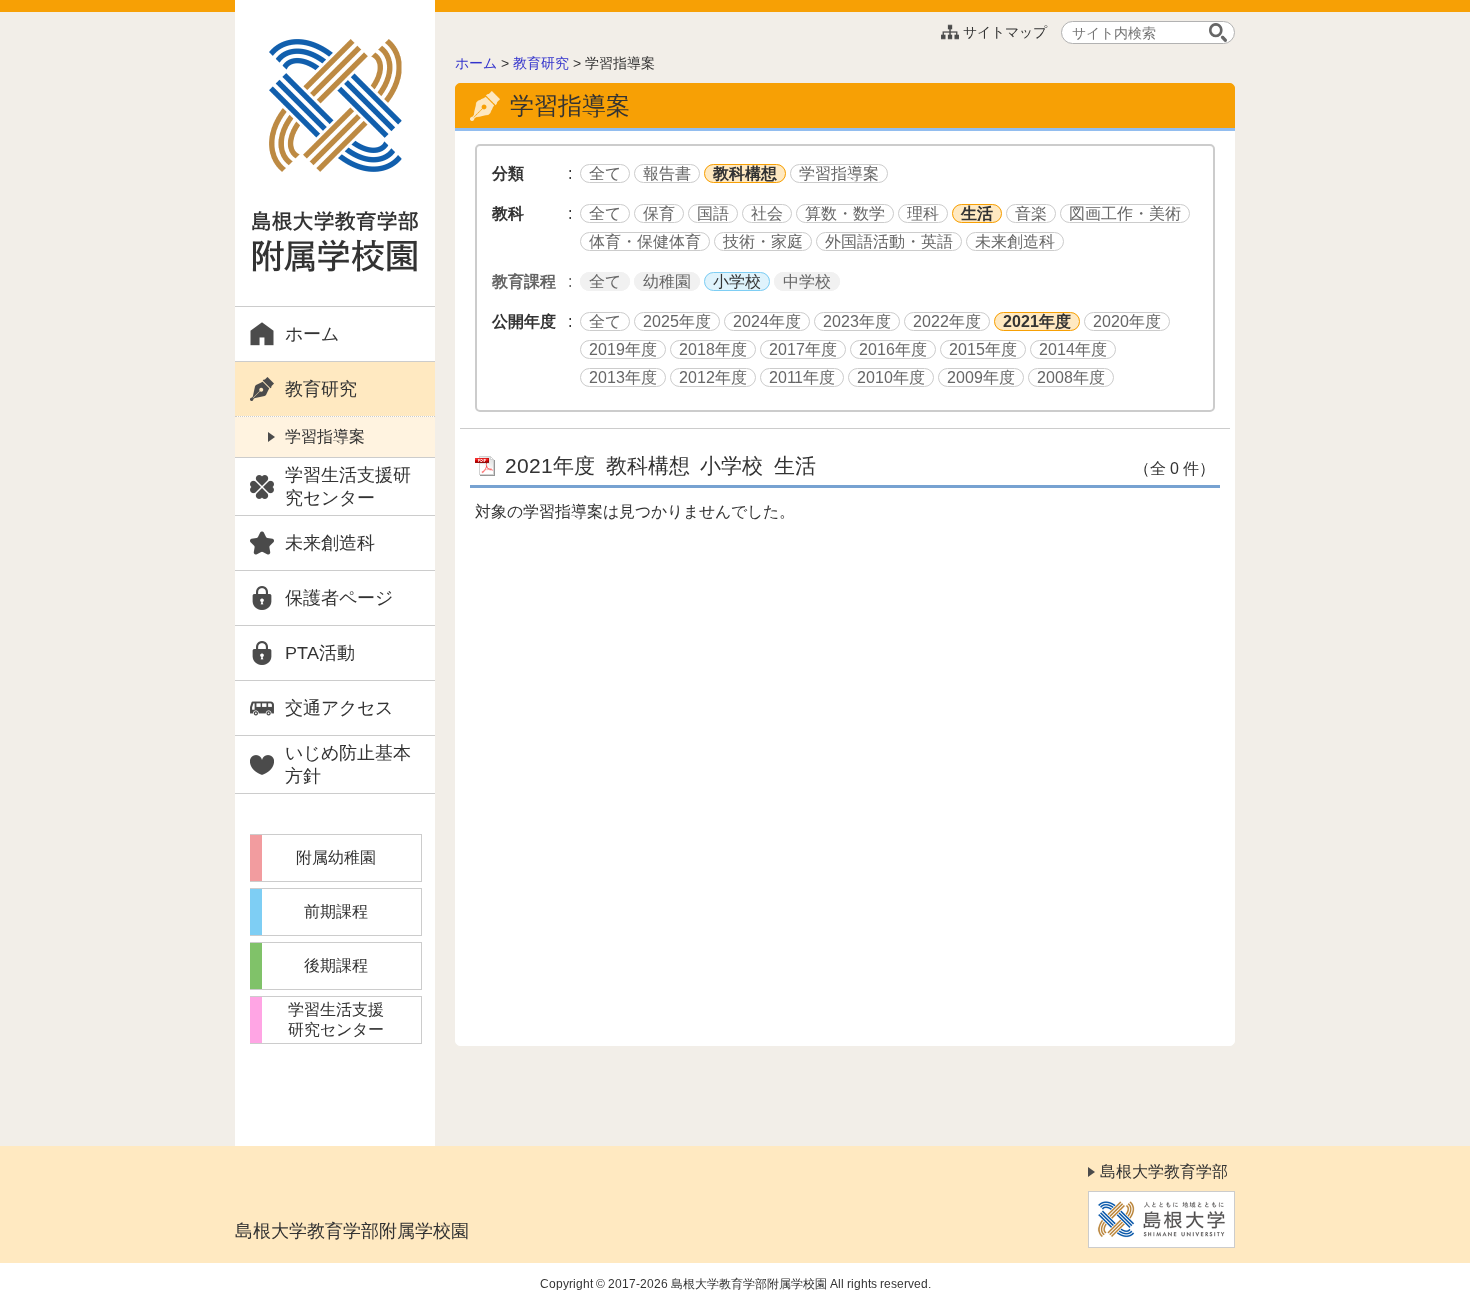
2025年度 (677, 321)
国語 (713, 213)
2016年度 (893, 349)
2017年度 (803, 349)
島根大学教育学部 (1164, 1171)
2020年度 (1127, 321)
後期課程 (336, 965)
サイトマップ (1005, 32)
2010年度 (891, 377)
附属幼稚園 (336, 857)
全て (605, 173)
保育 (659, 213)
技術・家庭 (763, 241)
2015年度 (983, 349)
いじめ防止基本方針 (348, 764)
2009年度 (981, 377)
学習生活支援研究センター (348, 486)
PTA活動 (320, 653)
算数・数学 (845, 213)
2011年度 (802, 377)
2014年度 (1073, 349)
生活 (977, 213)
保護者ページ (339, 598)
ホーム (312, 334)
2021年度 (1037, 321)
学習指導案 (325, 436)
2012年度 (713, 377)
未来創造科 (330, 543)
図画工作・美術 (1125, 213)
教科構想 (745, 173)
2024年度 (767, 321)
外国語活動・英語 (889, 241)
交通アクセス (339, 708)
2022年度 (947, 321)
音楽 (1031, 213)
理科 (923, 213)
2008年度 (1071, 377)
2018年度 (713, 349)
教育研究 (321, 389)
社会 (767, 213)
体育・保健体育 (645, 241)
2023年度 (857, 321)
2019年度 (623, 349)
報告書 (667, 173)
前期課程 (336, 911)
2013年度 (623, 377)
